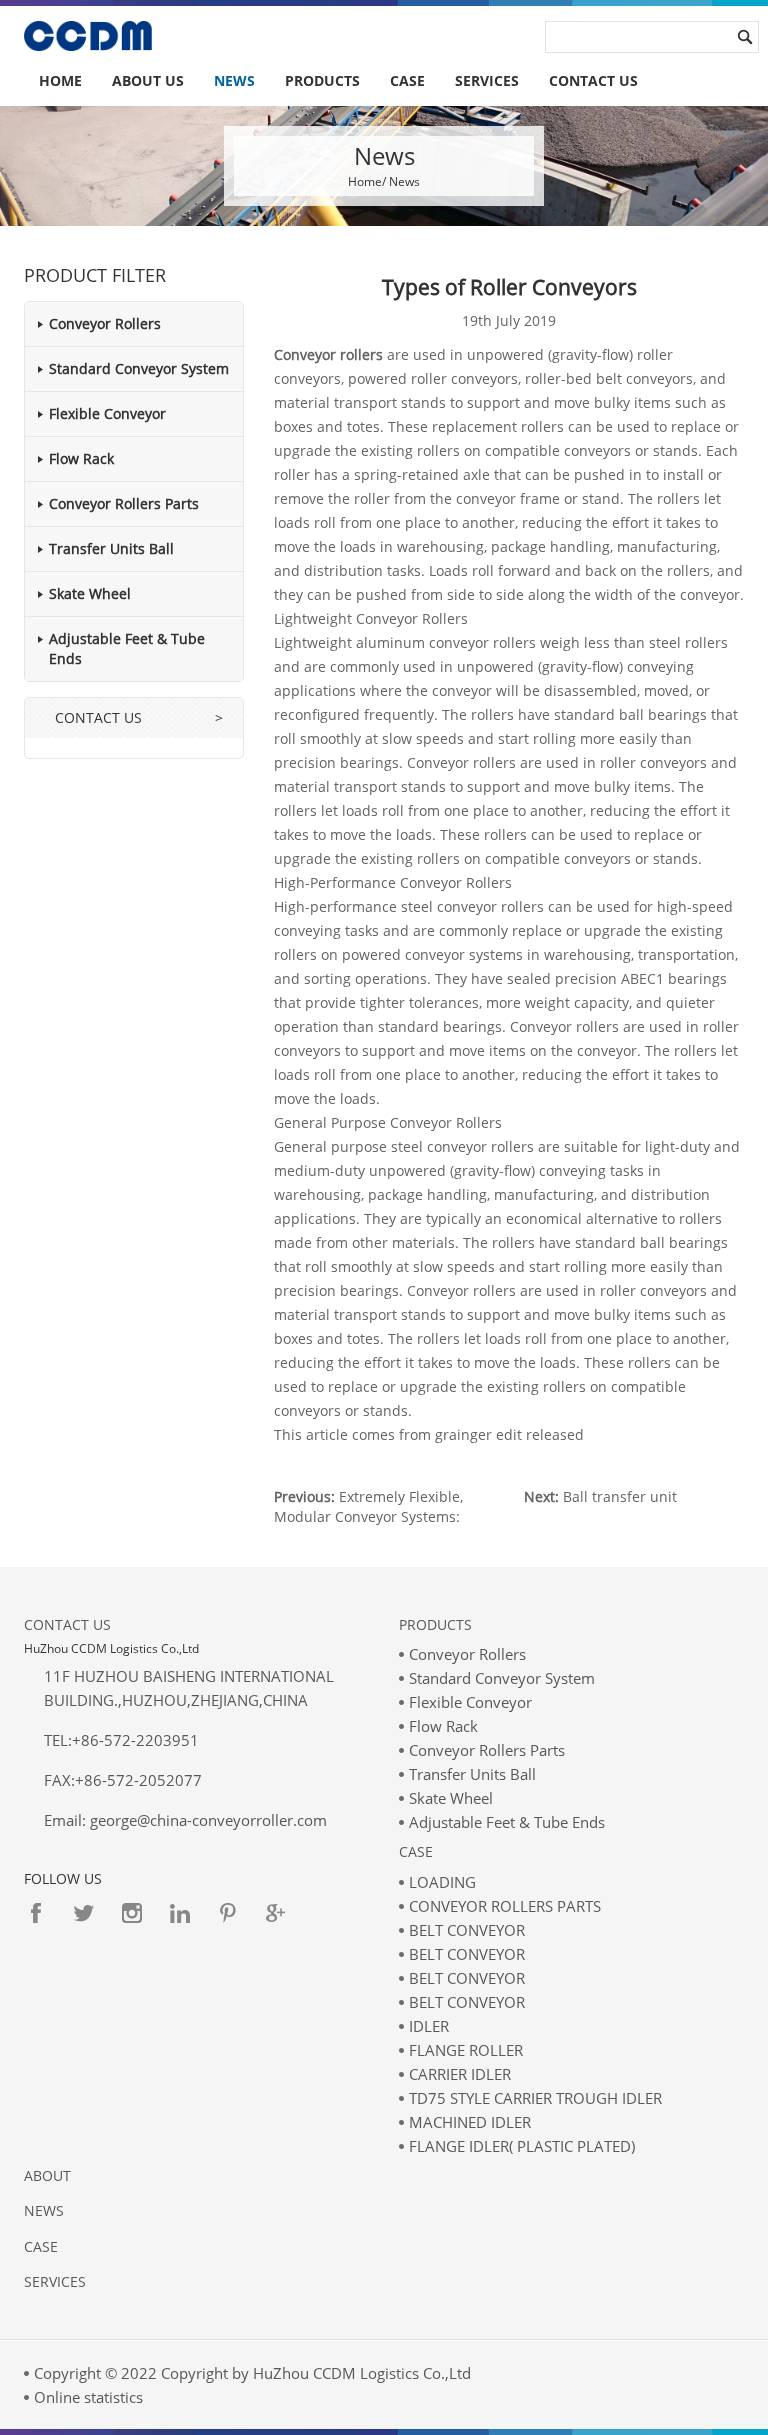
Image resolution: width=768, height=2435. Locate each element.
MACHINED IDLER (470, 2122)
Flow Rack (81, 458)
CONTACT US (593, 80)
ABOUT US (148, 80)
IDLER (429, 2026)
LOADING (442, 1882)
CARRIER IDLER (460, 2074)
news (44, 2210)
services (487, 80)
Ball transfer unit (620, 1496)
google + (276, 1913)
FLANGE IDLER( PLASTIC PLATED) (522, 2146)
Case (416, 1851)
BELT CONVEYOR (467, 1930)
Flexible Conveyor (107, 413)
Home (60, 80)
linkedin (180, 1913)
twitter (84, 1913)
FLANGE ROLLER (466, 2050)
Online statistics (88, 2397)
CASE (407, 80)
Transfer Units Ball (111, 548)
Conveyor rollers (328, 354)
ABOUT (47, 2175)
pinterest (228, 1913)
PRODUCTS (322, 80)
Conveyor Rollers (105, 323)
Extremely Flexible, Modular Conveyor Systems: (368, 1506)
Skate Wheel (90, 593)
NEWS (234, 80)
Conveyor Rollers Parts (124, 503)
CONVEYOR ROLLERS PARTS (505, 1906)
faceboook (36, 1913)
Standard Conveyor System (139, 368)
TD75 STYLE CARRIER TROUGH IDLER (535, 2098)
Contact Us (67, 1624)
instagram (132, 1913)
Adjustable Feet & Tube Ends (507, 1822)
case (41, 2246)
